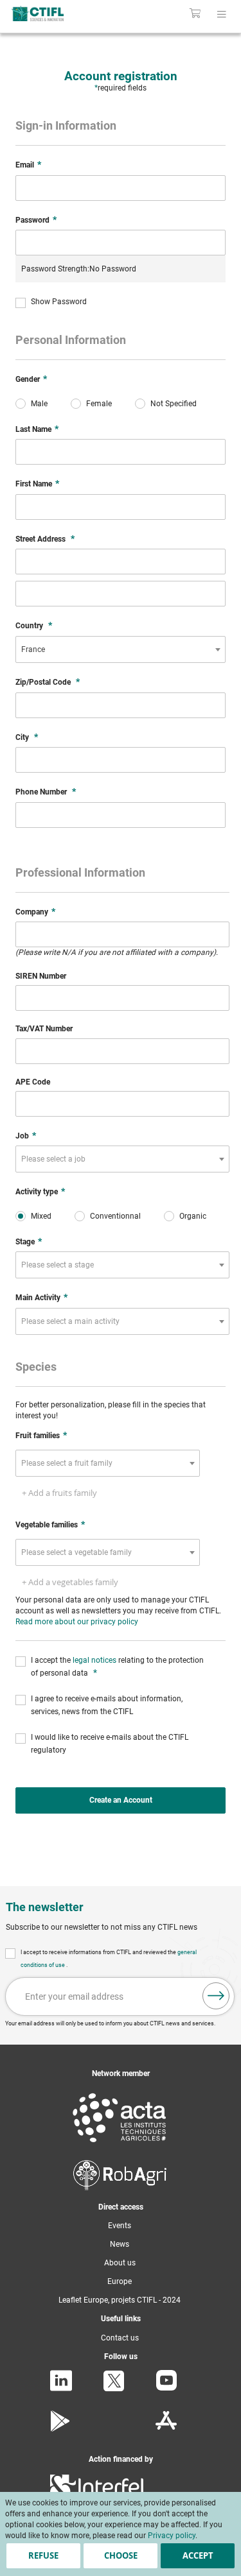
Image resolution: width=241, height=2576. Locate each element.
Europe (120, 2281)
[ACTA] (120, 2145)
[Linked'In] (61, 2389)
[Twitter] (114, 2389)
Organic (193, 1216)
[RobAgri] (120, 2188)
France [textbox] (33, 649)
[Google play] (61, 2429)
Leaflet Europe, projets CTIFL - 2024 (120, 2300)
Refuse (43, 2555)
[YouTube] (166, 2388)
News (120, 2244)
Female (99, 404)
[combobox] (121, 649)
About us (120, 2263)
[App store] (166, 2429)
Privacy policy (172, 2536)
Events (120, 2226)
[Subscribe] (216, 1996)
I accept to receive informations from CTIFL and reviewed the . (109, 1959)
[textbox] (57, 1159)
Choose (121, 2555)
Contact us (120, 2338)
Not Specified (174, 404)
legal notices (95, 1660)
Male (39, 404)
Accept (198, 2555)
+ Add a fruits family (59, 1493)
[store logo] (52, 13)
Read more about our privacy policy (77, 1622)
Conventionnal (115, 1216)
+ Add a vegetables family (70, 1582)
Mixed (41, 1216)
